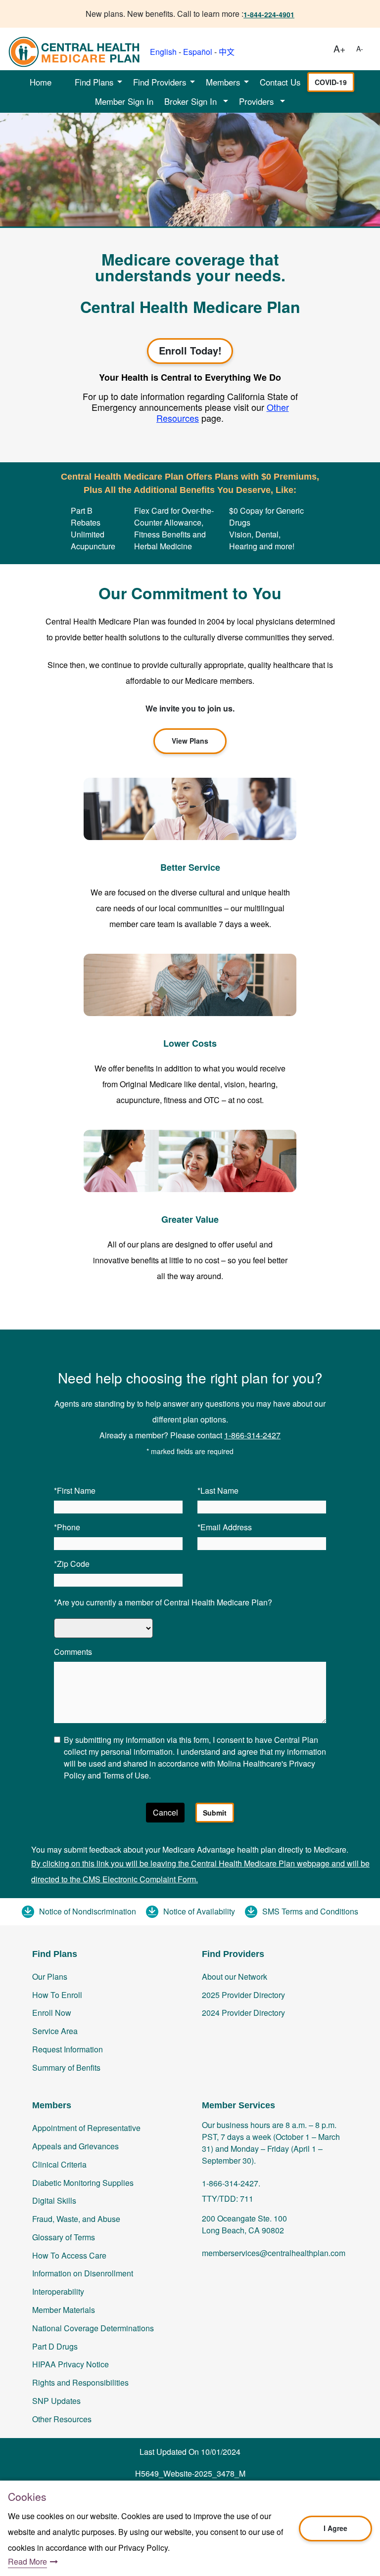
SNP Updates (56, 2401)
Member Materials (64, 2310)
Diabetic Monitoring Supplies (83, 2183)
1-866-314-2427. (231, 2183)
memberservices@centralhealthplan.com (274, 2253)
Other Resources (62, 2419)
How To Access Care (69, 2255)
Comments (73, 1652)
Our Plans (50, 1976)
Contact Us (280, 82)
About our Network (235, 1976)
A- (360, 48)
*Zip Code (72, 1564)
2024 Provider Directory (243, 2013)
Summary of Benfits (66, 2067)
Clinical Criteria (59, 2164)
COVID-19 (331, 82)
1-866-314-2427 (252, 1435)
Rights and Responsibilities (80, 2382)
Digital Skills (54, 2200)
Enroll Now (52, 2013)
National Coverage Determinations (93, 2328)
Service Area (55, 2031)
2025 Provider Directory (243, 1995)
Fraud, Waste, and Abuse (76, 2219)
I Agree (335, 2528)
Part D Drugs (55, 2346)
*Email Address (225, 1527)
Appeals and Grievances (75, 2146)
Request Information (68, 2049)
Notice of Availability (199, 1911)
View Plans (190, 741)
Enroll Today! (190, 350)
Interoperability (58, 2291)
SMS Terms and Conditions (310, 1911)
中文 (227, 52)
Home (41, 82)
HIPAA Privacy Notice (71, 2364)
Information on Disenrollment (83, 2273)
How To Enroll (57, 1995)
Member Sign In (124, 101)
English (163, 52)
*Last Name (218, 1490)
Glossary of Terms (64, 2237)
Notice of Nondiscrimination (88, 1911)
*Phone (67, 1527)
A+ (339, 48)
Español (198, 52)
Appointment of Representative (86, 2128)
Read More (27, 2561)
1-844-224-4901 (269, 14)
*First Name (75, 1490)
